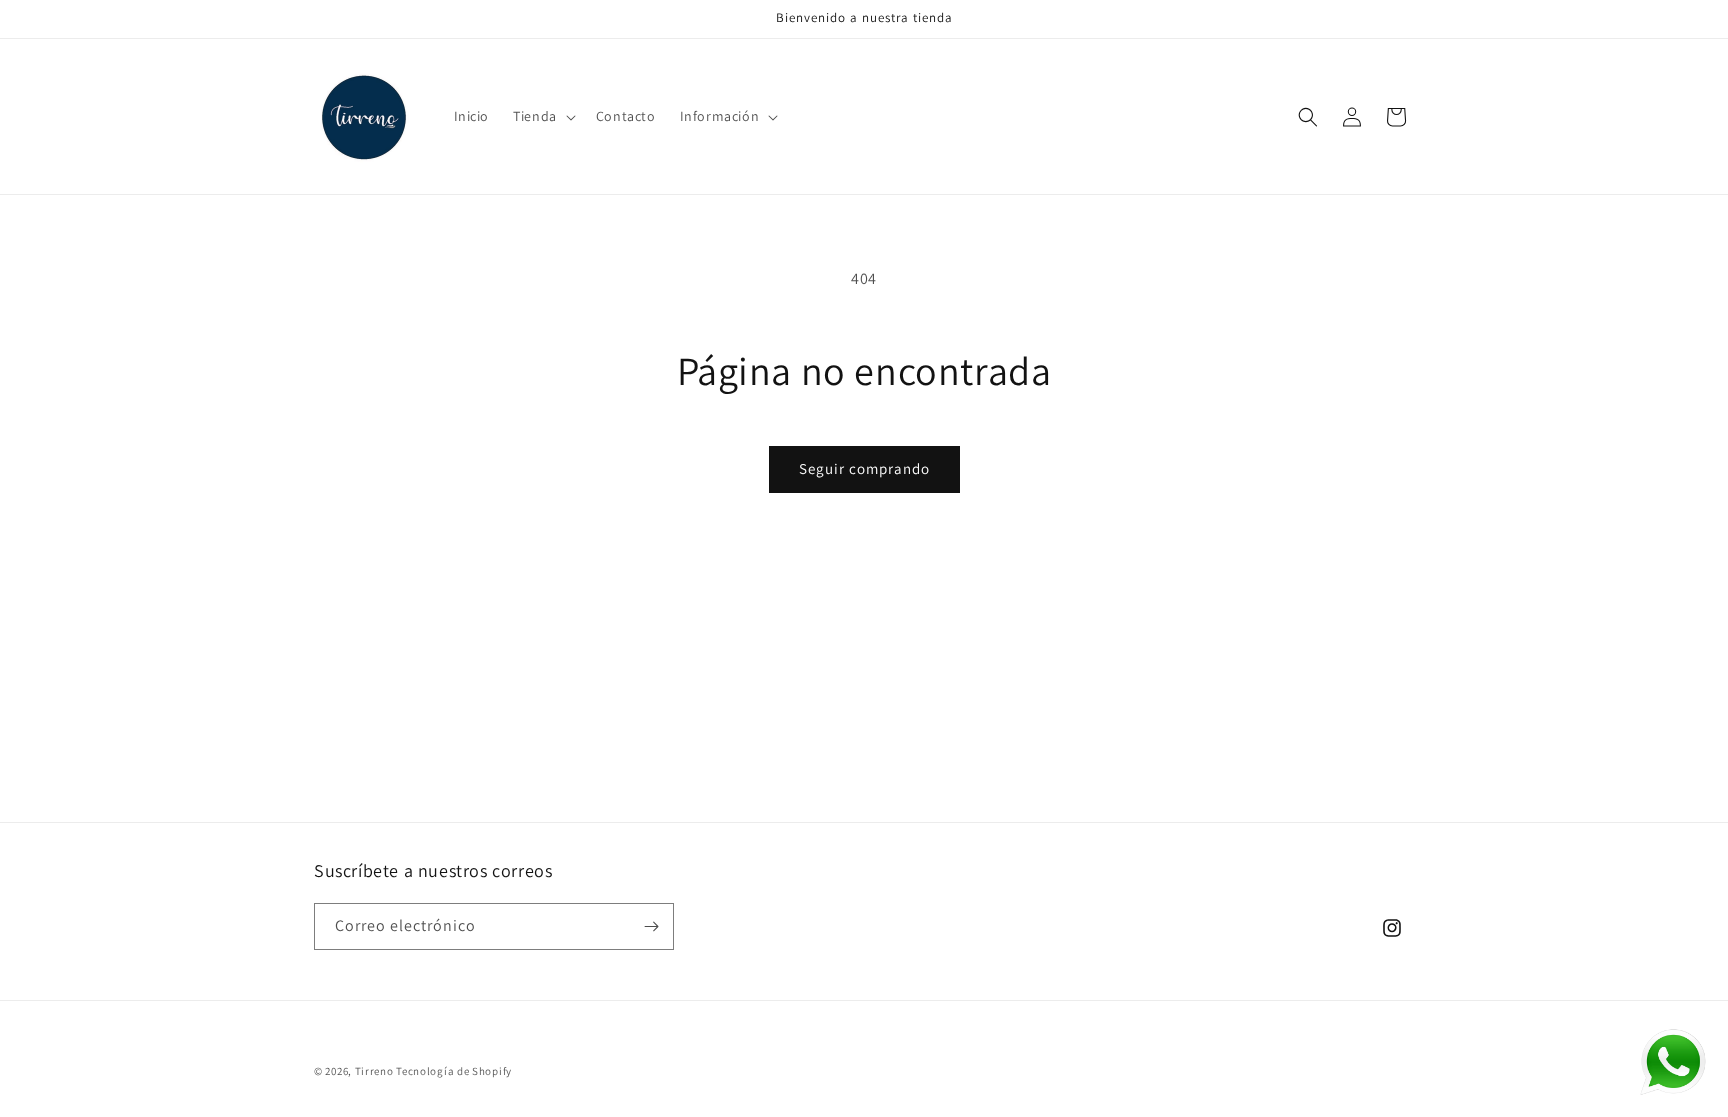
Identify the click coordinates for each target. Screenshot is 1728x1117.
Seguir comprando (864, 468)
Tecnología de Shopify (454, 1071)
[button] (542, 116)
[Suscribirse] (651, 926)
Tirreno (374, 1071)
